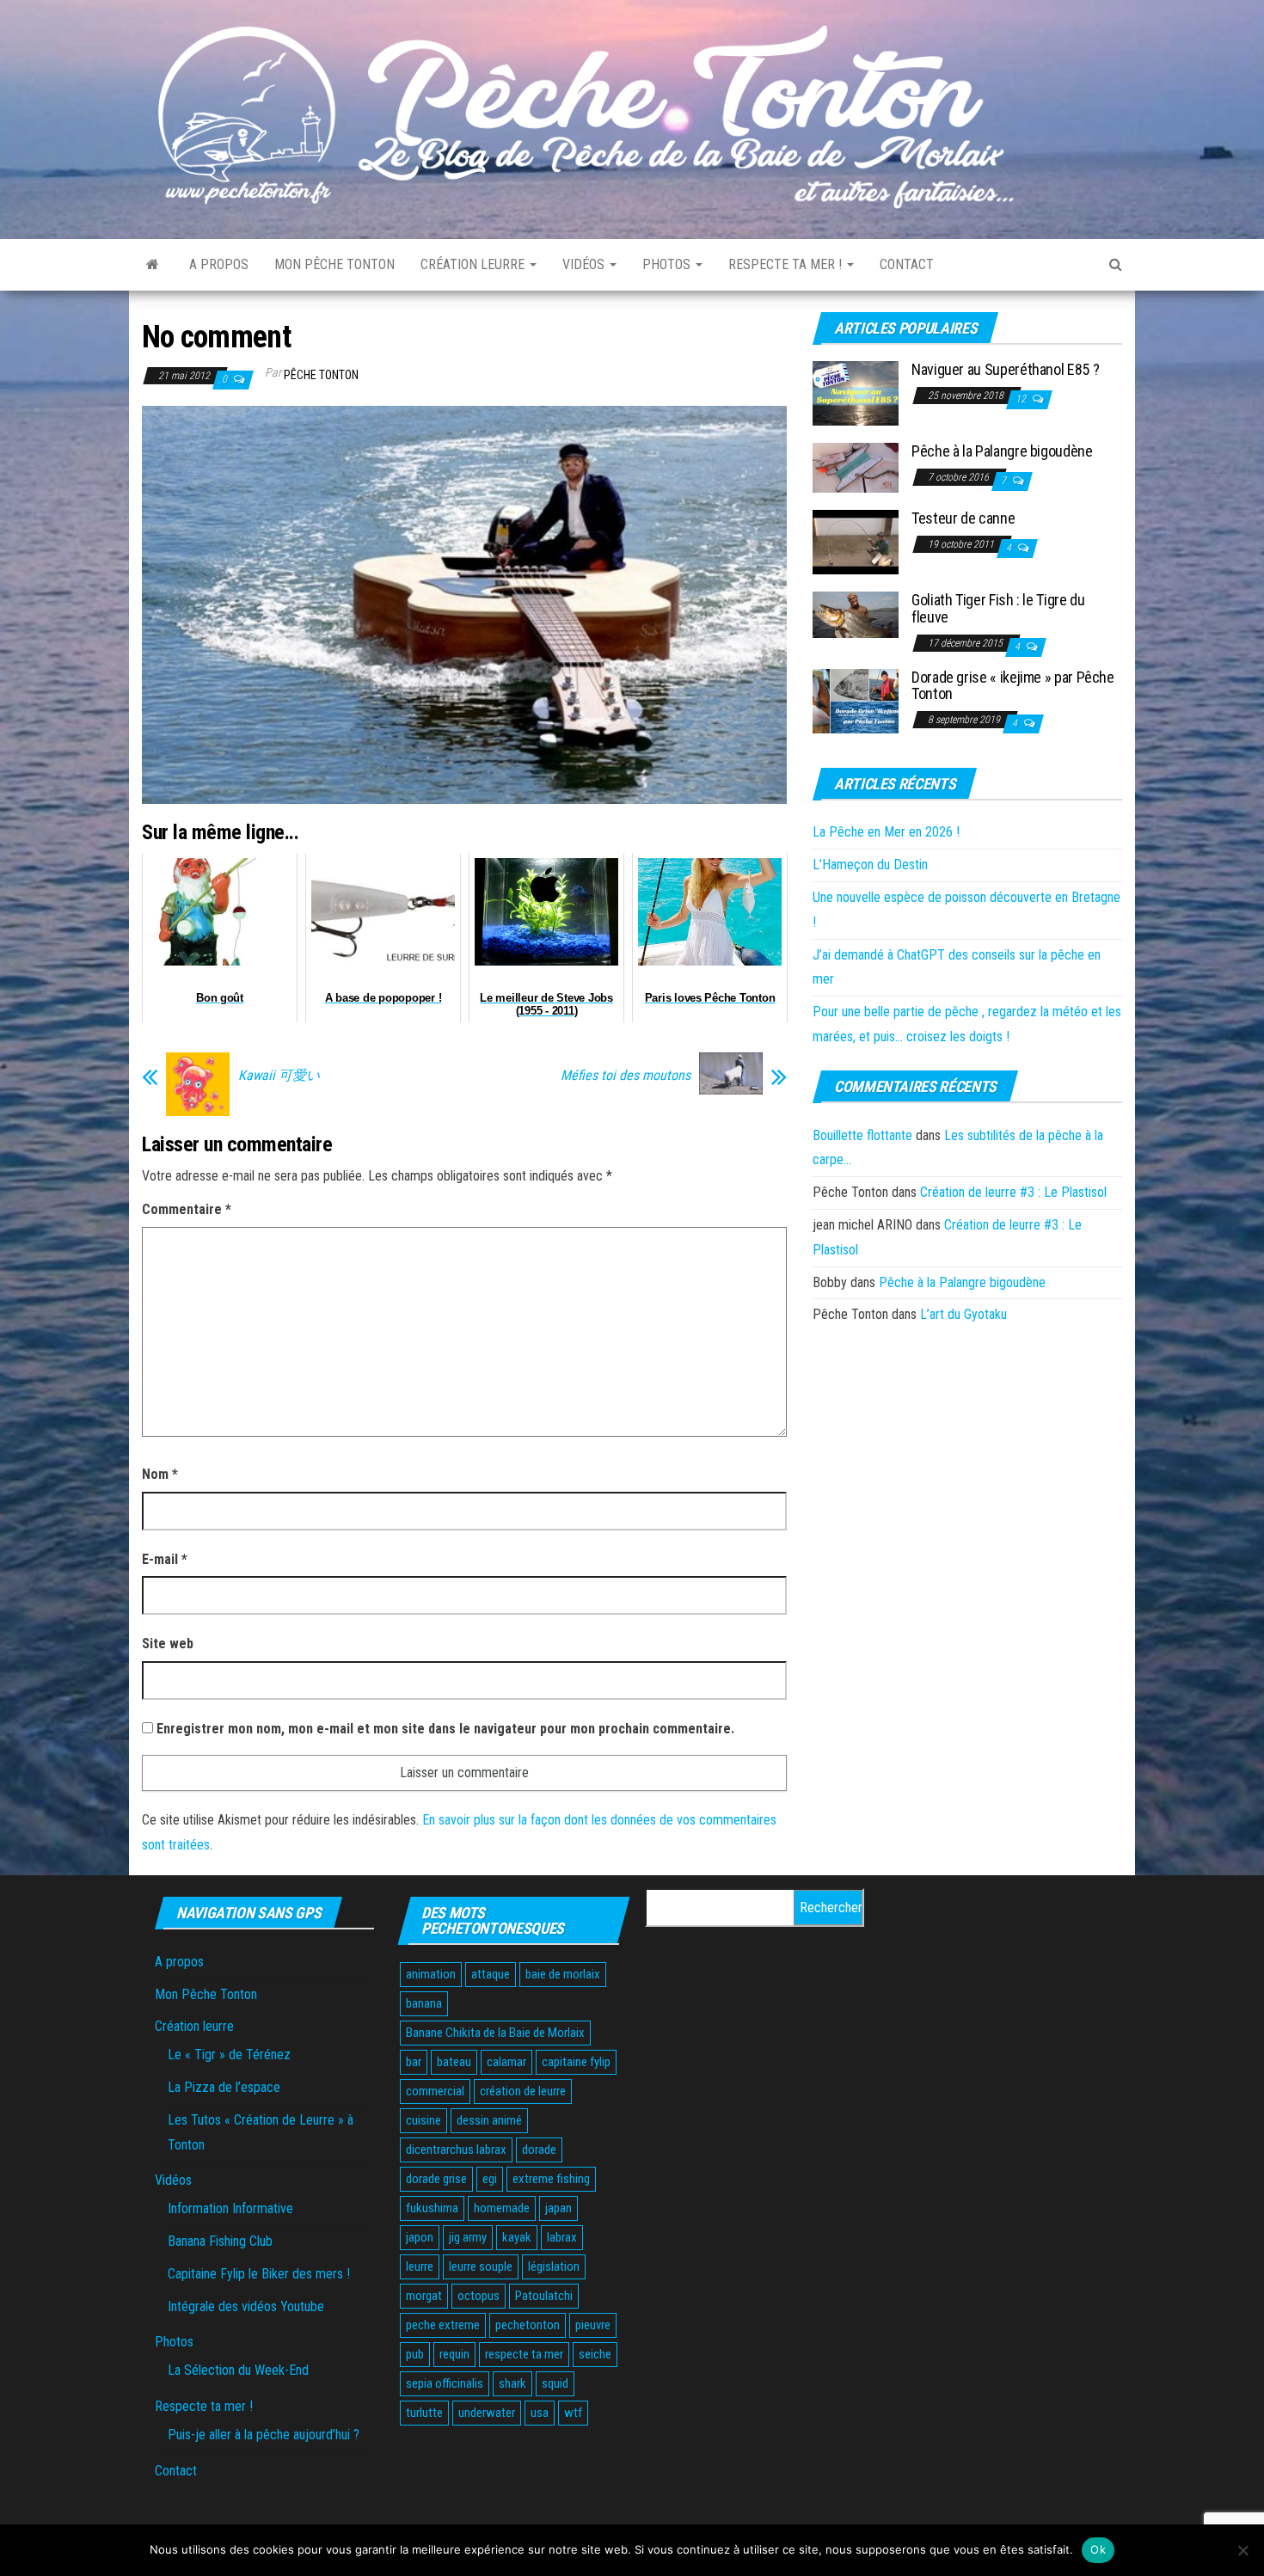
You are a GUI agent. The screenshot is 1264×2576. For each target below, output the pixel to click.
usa (540, 2413)
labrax (562, 2237)
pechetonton (528, 2325)
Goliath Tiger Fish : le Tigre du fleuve (998, 608)
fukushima (432, 2208)
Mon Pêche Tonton (334, 264)
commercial (435, 2091)
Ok (1098, 2549)
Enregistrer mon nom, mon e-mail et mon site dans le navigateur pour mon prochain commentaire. (445, 1729)
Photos (668, 264)
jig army (468, 2237)
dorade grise (436, 2179)
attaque (491, 1974)
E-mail (165, 1559)
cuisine (423, 2120)
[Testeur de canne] (856, 541)
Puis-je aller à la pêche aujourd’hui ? (264, 2435)
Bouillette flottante (862, 1135)
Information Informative (230, 2208)
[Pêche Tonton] (153, 265)
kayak (517, 2237)
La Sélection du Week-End (238, 2370)
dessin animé (489, 2120)
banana (424, 2003)
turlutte (424, 2413)
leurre (420, 2266)
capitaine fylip (576, 2062)
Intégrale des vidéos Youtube (246, 2306)
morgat (424, 2296)
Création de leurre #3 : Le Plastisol (1013, 1192)
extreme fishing (551, 2179)
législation (554, 2266)
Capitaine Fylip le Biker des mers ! (259, 2274)
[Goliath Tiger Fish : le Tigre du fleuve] (856, 614)
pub (415, 2354)
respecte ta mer (524, 2354)
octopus (479, 2296)
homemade (502, 2208)
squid (555, 2383)
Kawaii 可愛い (279, 1076)
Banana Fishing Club (220, 2241)
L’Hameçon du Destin (870, 865)
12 (1022, 399)
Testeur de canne (963, 518)
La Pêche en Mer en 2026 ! (886, 832)
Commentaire (187, 1209)
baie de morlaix (563, 1974)
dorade (539, 2150)
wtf (573, 2413)
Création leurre (474, 264)
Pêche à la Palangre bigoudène (1002, 451)
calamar (506, 2062)
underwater (487, 2413)
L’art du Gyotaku (963, 1314)
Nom (160, 1474)
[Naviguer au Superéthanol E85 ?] (856, 393)
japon (420, 2237)
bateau (454, 2062)
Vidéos (585, 264)
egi (490, 2179)
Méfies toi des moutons (626, 1076)
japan (558, 2208)
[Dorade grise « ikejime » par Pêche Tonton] (856, 699)
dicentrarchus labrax (456, 2150)
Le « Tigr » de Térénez (229, 2055)
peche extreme (443, 2325)
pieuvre (593, 2325)
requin (454, 2354)
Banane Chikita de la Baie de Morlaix (495, 2033)
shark (512, 2383)
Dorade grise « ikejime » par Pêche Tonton (1013, 686)
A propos (219, 264)
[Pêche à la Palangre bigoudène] (856, 467)
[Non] (1243, 2550)
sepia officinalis (445, 2383)
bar (414, 2062)
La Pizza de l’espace (224, 2087)
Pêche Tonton (321, 375)
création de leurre (523, 2091)
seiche (595, 2354)
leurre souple (481, 2266)
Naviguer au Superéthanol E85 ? (1005, 369)
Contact (907, 264)
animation (431, 1974)
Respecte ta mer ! (787, 264)
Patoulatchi (544, 2296)
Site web (168, 1644)
